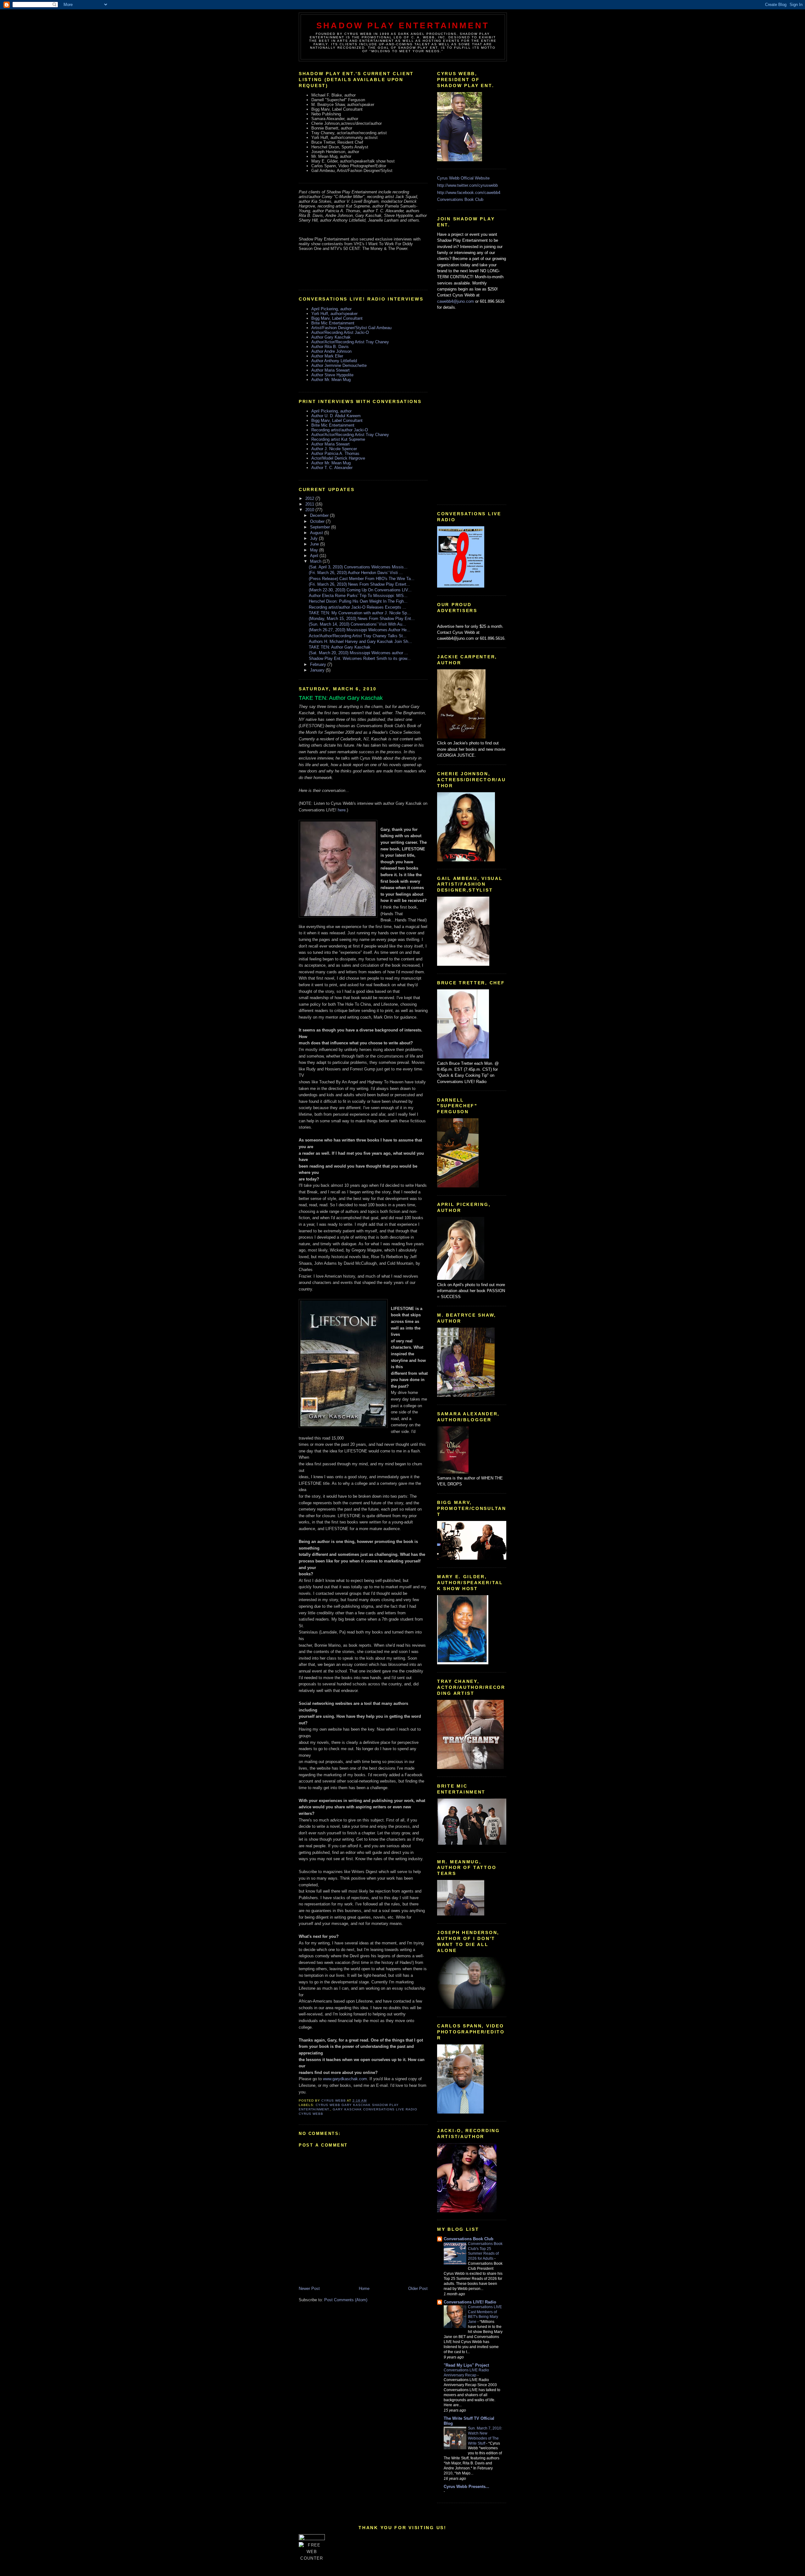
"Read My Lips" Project (466, 2365)
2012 (310, 498)
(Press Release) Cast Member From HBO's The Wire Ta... (362, 579)
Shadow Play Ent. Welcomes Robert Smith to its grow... (360, 658)
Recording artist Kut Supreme (338, 439)
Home (364, 2289)
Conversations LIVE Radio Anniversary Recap (466, 2373)
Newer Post (309, 2289)
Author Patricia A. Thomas (335, 453)
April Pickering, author (331, 309)
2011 (310, 504)
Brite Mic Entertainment (333, 323)
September (321, 527)
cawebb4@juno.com (455, 301)
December (320, 515)
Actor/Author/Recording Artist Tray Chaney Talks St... (358, 636)
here (342, 810)
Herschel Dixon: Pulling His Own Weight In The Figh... (358, 601)
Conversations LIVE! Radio (470, 2302)
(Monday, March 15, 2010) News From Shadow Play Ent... (362, 619)
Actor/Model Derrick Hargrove (338, 458)
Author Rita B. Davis (330, 347)
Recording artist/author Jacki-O (340, 430)
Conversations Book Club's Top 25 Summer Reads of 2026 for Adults (485, 2251)
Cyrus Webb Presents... (466, 2487)
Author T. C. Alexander (332, 468)
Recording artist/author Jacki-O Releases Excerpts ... (358, 607)
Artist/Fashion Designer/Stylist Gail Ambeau (351, 328)
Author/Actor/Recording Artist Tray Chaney (350, 342)
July (314, 538)
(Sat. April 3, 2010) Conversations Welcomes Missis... (358, 567)
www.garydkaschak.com (345, 2079)
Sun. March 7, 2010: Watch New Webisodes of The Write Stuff (485, 2436)
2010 (310, 510)
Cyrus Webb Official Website (463, 178)
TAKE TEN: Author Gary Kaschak (340, 647)
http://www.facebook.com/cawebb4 (469, 193)
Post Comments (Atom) (346, 2300)
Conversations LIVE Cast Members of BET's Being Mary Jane (485, 2314)
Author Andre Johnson (331, 351)
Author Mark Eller (327, 356)
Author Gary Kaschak (331, 337)
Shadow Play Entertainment (403, 25)
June (315, 544)
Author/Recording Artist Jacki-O (340, 332)
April (315, 556)
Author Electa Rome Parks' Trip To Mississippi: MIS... (358, 596)
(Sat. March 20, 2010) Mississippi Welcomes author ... (358, 653)
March (316, 561)
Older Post (418, 2289)
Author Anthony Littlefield (334, 361)
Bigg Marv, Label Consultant (337, 318)
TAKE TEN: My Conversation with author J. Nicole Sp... (360, 613)
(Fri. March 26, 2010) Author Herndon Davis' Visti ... (356, 573)
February (319, 664)
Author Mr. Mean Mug (331, 380)
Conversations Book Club (460, 199)
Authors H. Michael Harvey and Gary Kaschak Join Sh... (360, 641)
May (315, 550)
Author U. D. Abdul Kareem (336, 416)
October (318, 521)
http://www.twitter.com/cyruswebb (467, 185)
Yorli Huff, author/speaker (334, 314)
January (318, 670)
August (317, 533)
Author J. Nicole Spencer (334, 449)
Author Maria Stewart (330, 370)
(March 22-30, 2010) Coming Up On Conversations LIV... (360, 590)
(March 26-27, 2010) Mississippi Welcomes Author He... (360, 630)
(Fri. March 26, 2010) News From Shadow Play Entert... (359, 584)
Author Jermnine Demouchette (339, 365)
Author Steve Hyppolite (332, 375)
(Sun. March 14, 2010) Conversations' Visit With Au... (357, 624)
